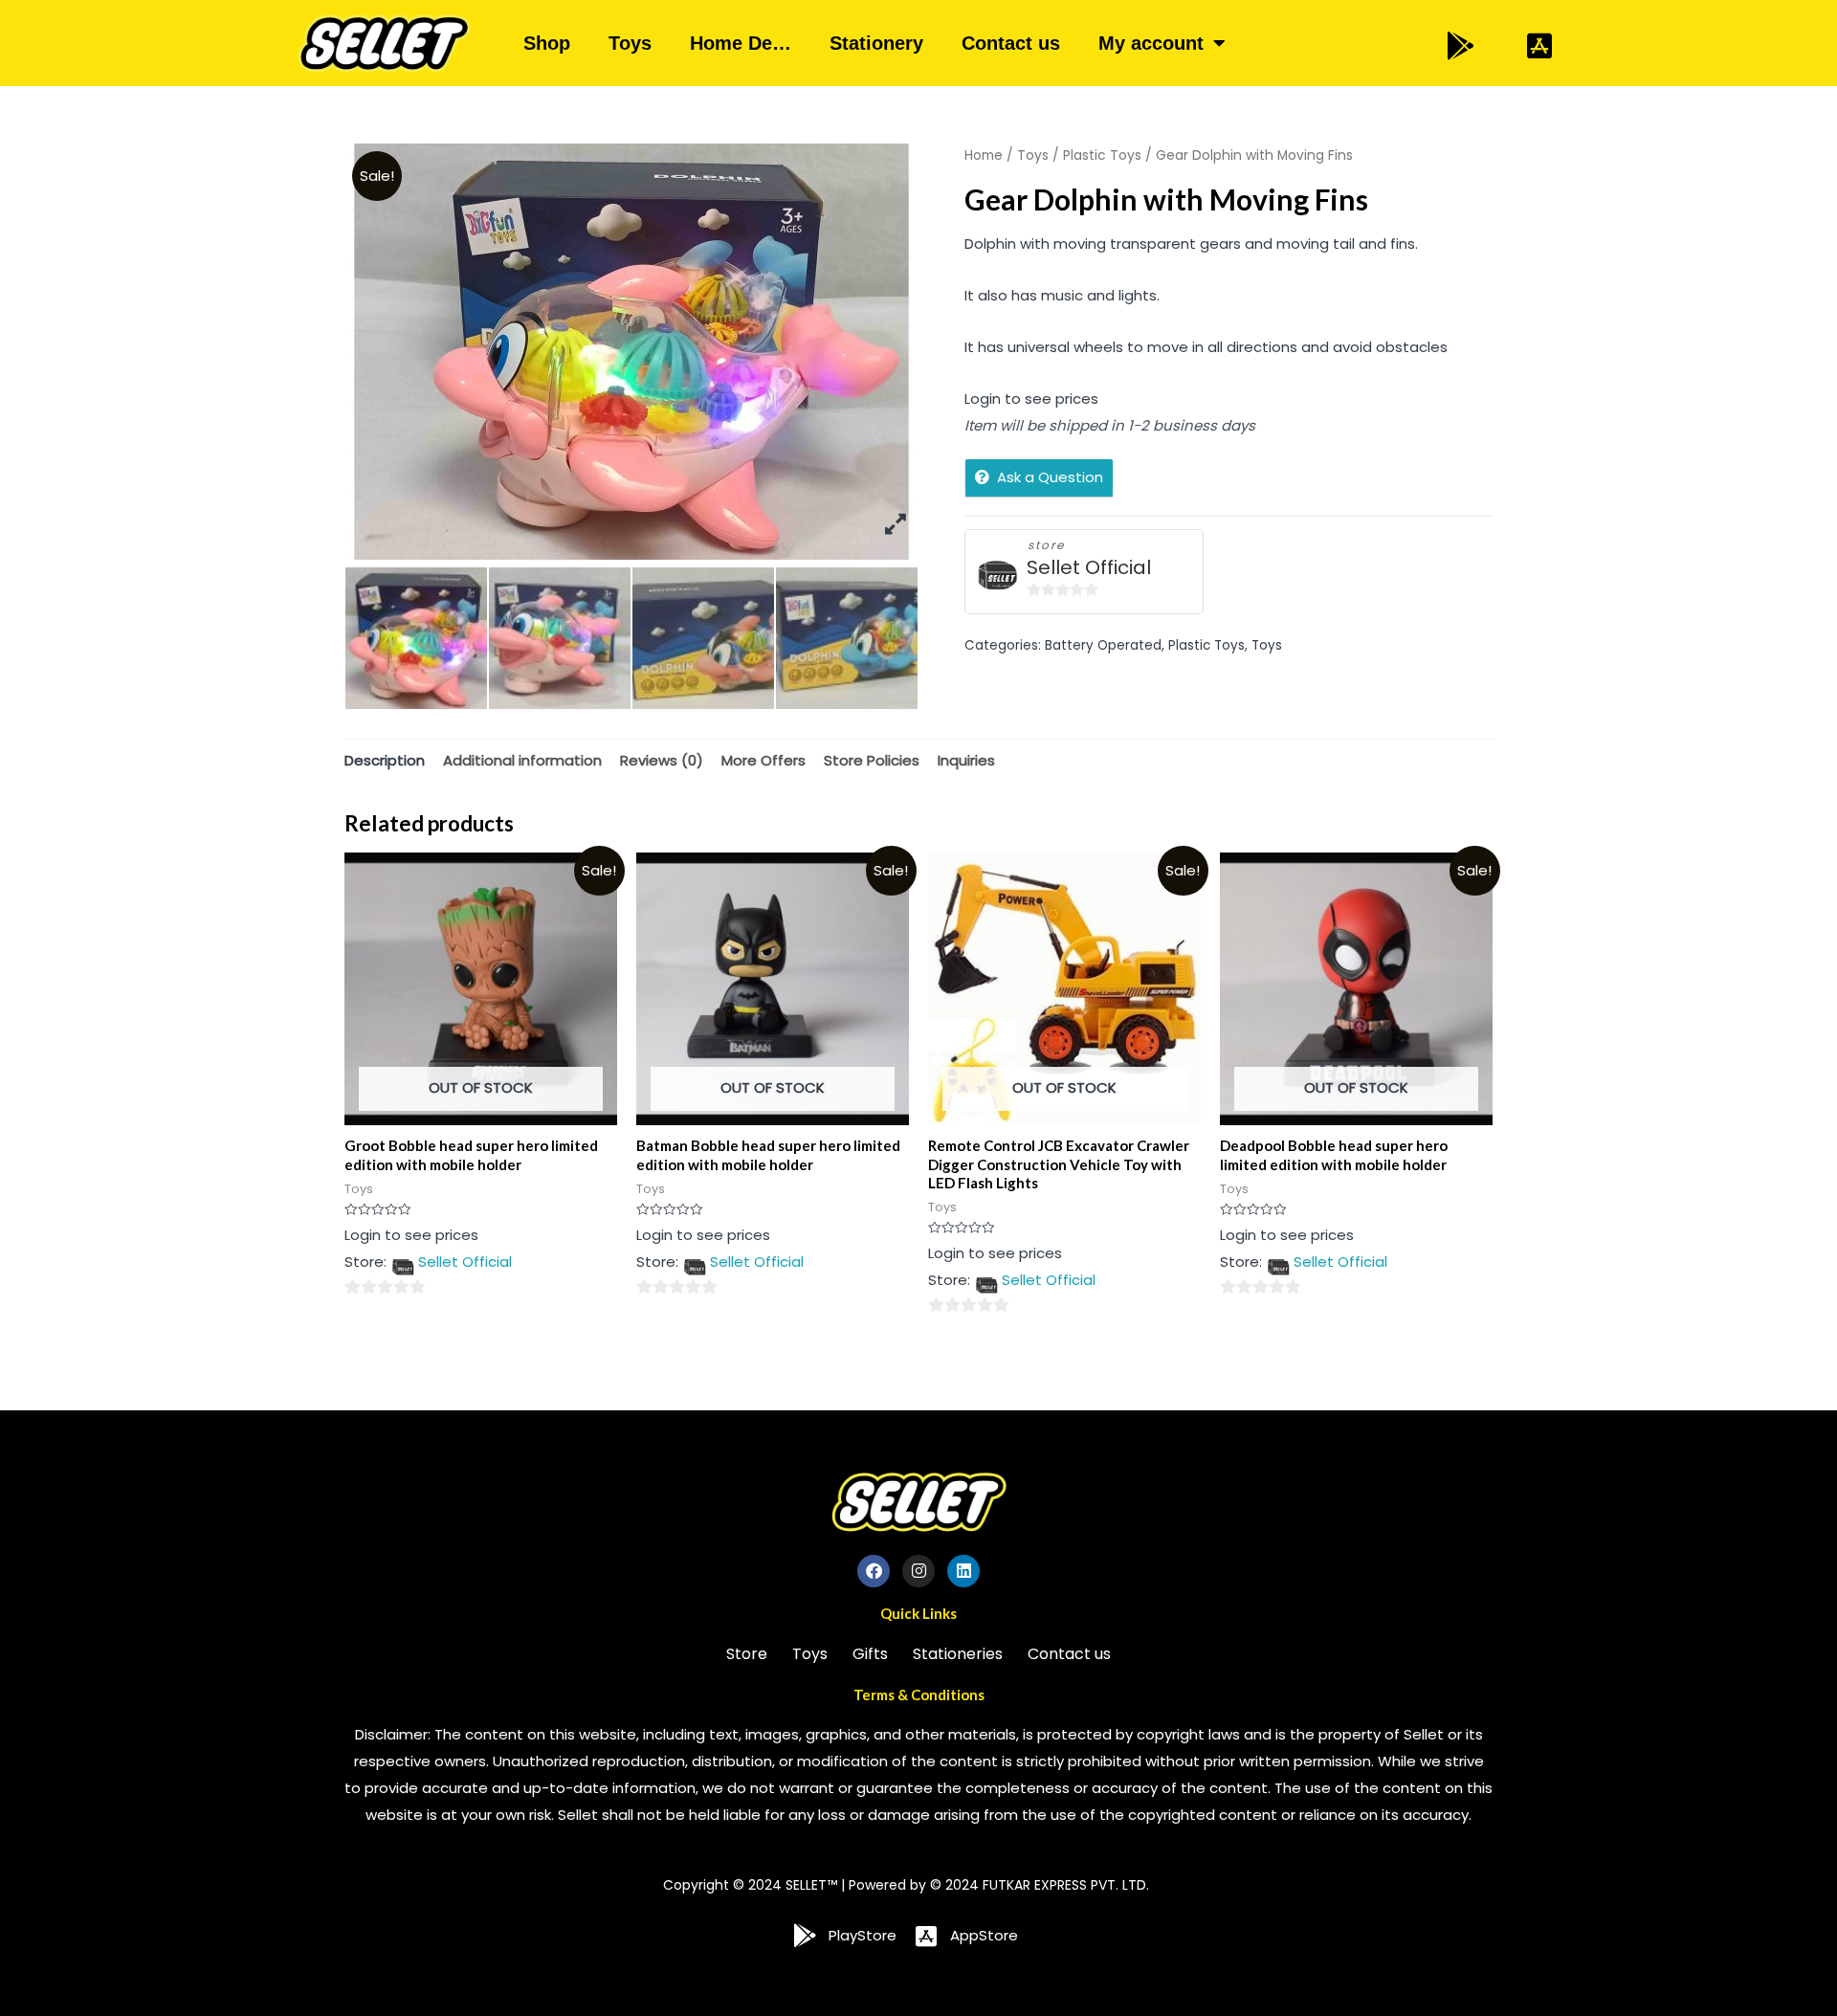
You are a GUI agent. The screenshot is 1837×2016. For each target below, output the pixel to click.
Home (984, 155)
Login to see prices (1031, 399)
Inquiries (966, 760)
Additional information (522, 760)
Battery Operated (1103, 645)
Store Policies (872, 760)
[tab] (385, 760)
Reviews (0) (662, 760)
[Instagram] (918, 1571)
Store (747, 1654)
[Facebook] (874, 1571)
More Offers (764, 760)
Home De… (741, 43)
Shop (547, 43)
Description (385, 760)
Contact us (1011, 43)
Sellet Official (1089, 568)
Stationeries (958, 1654)
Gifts (870, 1654)
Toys (630, 43)
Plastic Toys (1102, 155)
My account (1151, 43)
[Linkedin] (963, 1571)
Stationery (876, 43)
